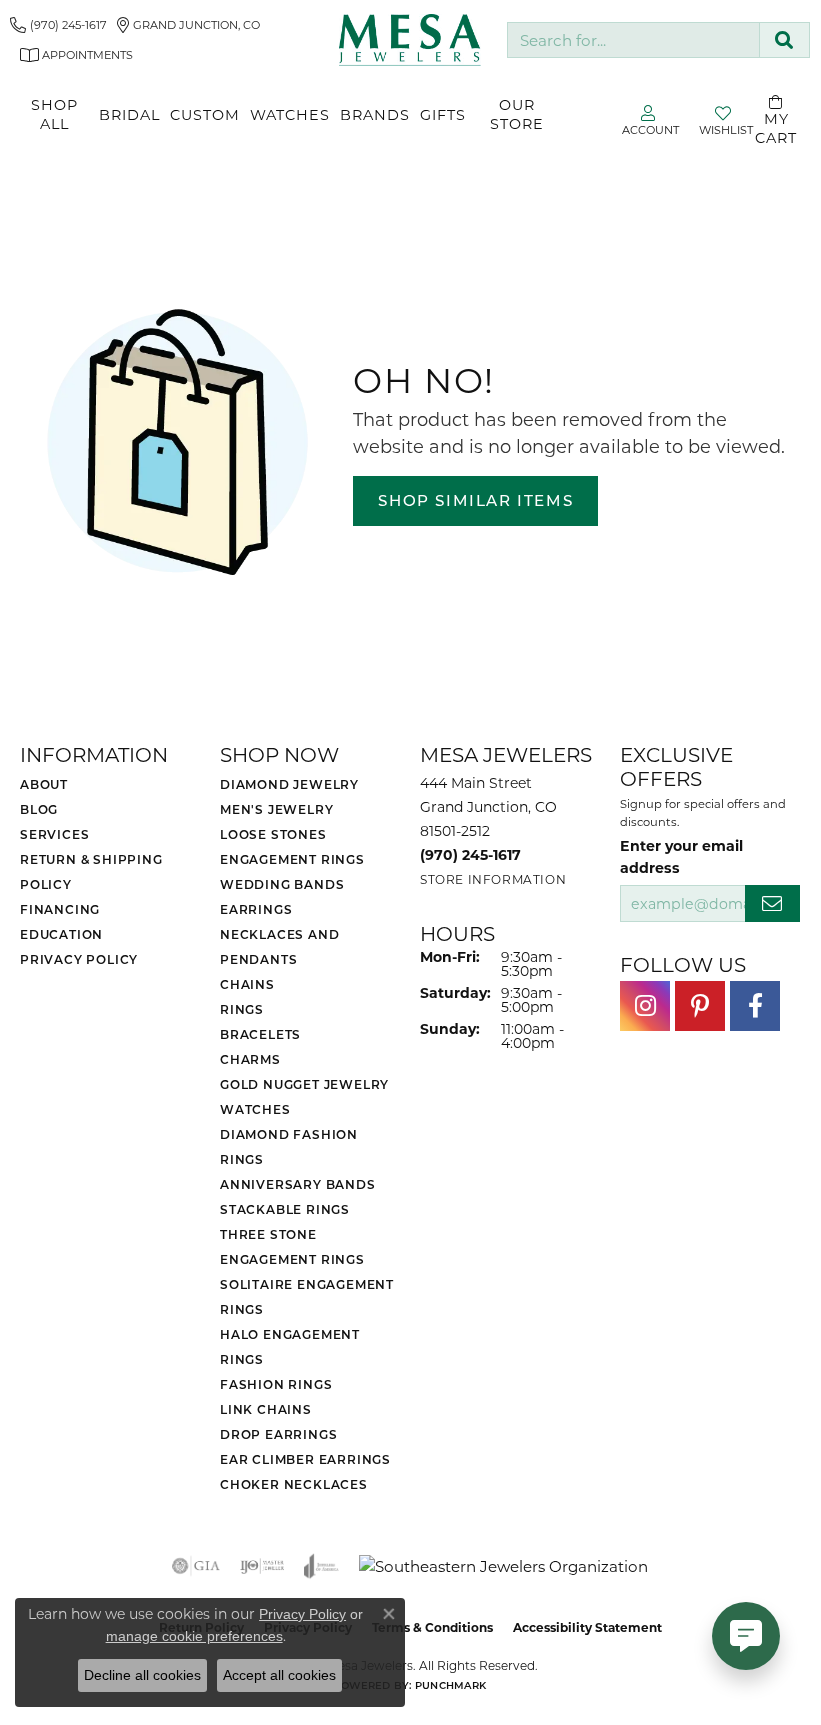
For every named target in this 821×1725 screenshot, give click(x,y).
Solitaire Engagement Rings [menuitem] (307, 1296)
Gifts (443, 114)
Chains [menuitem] (247, 984)
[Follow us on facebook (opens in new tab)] (755, 1006)
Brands (375, 114)
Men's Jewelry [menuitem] (276, 809)
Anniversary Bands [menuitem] (298, 1184)
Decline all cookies (142, 1675)
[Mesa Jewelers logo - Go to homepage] (410, 39)
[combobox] (633, 40)
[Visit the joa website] (321, 1566)
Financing (60, 909)
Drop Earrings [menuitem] (278, 1434)
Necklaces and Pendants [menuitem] (279, 946)
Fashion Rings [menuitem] (276, 1384)
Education (61, 934)
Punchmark (450, 1685)
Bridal (129, 114)
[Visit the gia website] (196, 1566)
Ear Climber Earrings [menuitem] (305, 1459)
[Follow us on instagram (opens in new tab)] (645, 1006)
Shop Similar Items (475, 500)
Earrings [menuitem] (256, 909)
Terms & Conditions (432, 1627)
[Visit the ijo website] (262, 1566)
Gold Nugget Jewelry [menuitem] (304, 1084)
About (44, 784)
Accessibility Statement (587, 1627)
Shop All (54, 114)
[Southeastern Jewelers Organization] (503, 1566)
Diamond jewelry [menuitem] (289, 784)
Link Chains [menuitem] (266, 1409)
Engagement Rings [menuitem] (292, 859)
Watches (290, 114)
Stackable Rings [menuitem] (285, 1209)
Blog (39, 809)
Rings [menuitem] (242, 1009)
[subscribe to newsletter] (772, 903)
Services (54, 834)
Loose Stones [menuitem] (273, 834)
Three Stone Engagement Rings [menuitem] (292, 1246)
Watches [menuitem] (255, 1109)
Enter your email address (681, 856)
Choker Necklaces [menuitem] (294, 1484)
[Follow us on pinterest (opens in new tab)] (700, 1006)
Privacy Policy (79, 959)
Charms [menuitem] (250, 1059)
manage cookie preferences (194, 1636)
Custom (205, 114)
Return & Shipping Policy (91, 871)
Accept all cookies (279, 1675)
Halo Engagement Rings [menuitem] (290, 1346)
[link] (58, 25)
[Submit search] (784, 40)
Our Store (517, 114)
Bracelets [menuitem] (260, 1034)
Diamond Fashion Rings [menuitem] (289, 1146)
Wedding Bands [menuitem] (282, 884)
